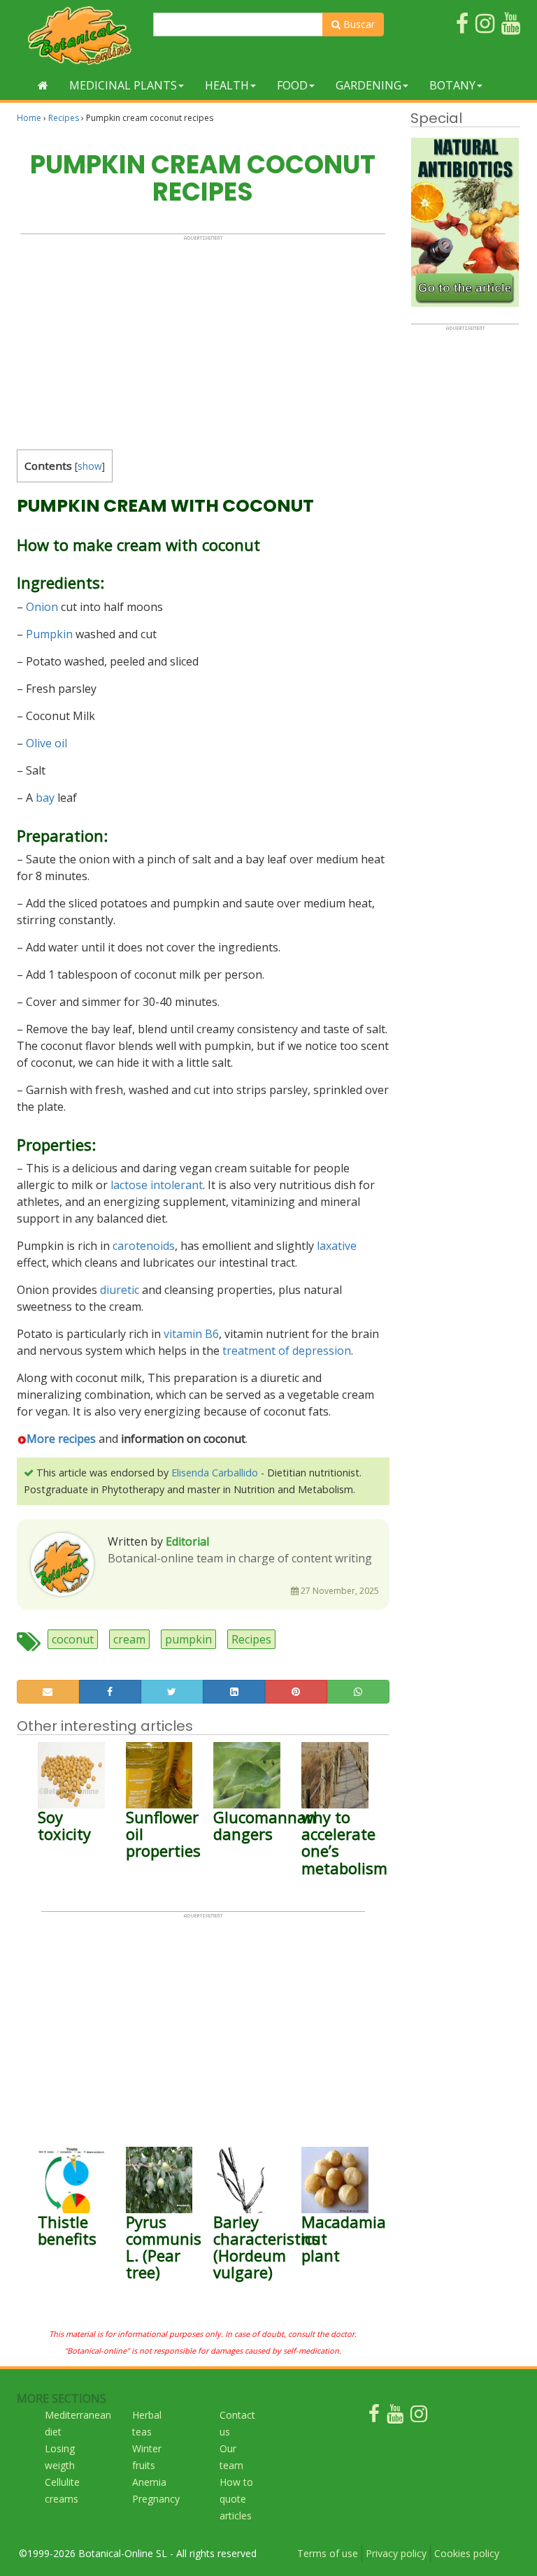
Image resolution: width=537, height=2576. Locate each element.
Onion (42, 607)
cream (129, 1639)
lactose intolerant (157, 1185)
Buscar (358, 24)
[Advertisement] (203, 339)
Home (29, 118)
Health (227, 85)
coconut (73, 1639)
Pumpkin (49, 634)
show (90, 466)
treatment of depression (287, 1351)
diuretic (120, 1290)
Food (292, 85)
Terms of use (328, 2553)
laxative (337, 1246)
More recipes (61, 1439)
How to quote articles (236, 2499)
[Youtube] (395, 2417)
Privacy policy (396, 2553)
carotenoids (144, 1246)
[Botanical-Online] (80, 35)
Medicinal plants (123, 85)
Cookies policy (467, 2553)
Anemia (149, 2482)
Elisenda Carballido (215, 1473)
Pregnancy (156, 2499)
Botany (452, 85)
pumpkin (188, 1639)
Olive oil (46, 743)
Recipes (64, 118)
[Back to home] (43, 85)
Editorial (187, 1541)
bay (45, 798)
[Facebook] (374, 2417)
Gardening (368, 85)
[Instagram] (419, 2417)
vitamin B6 (191, 1334)
